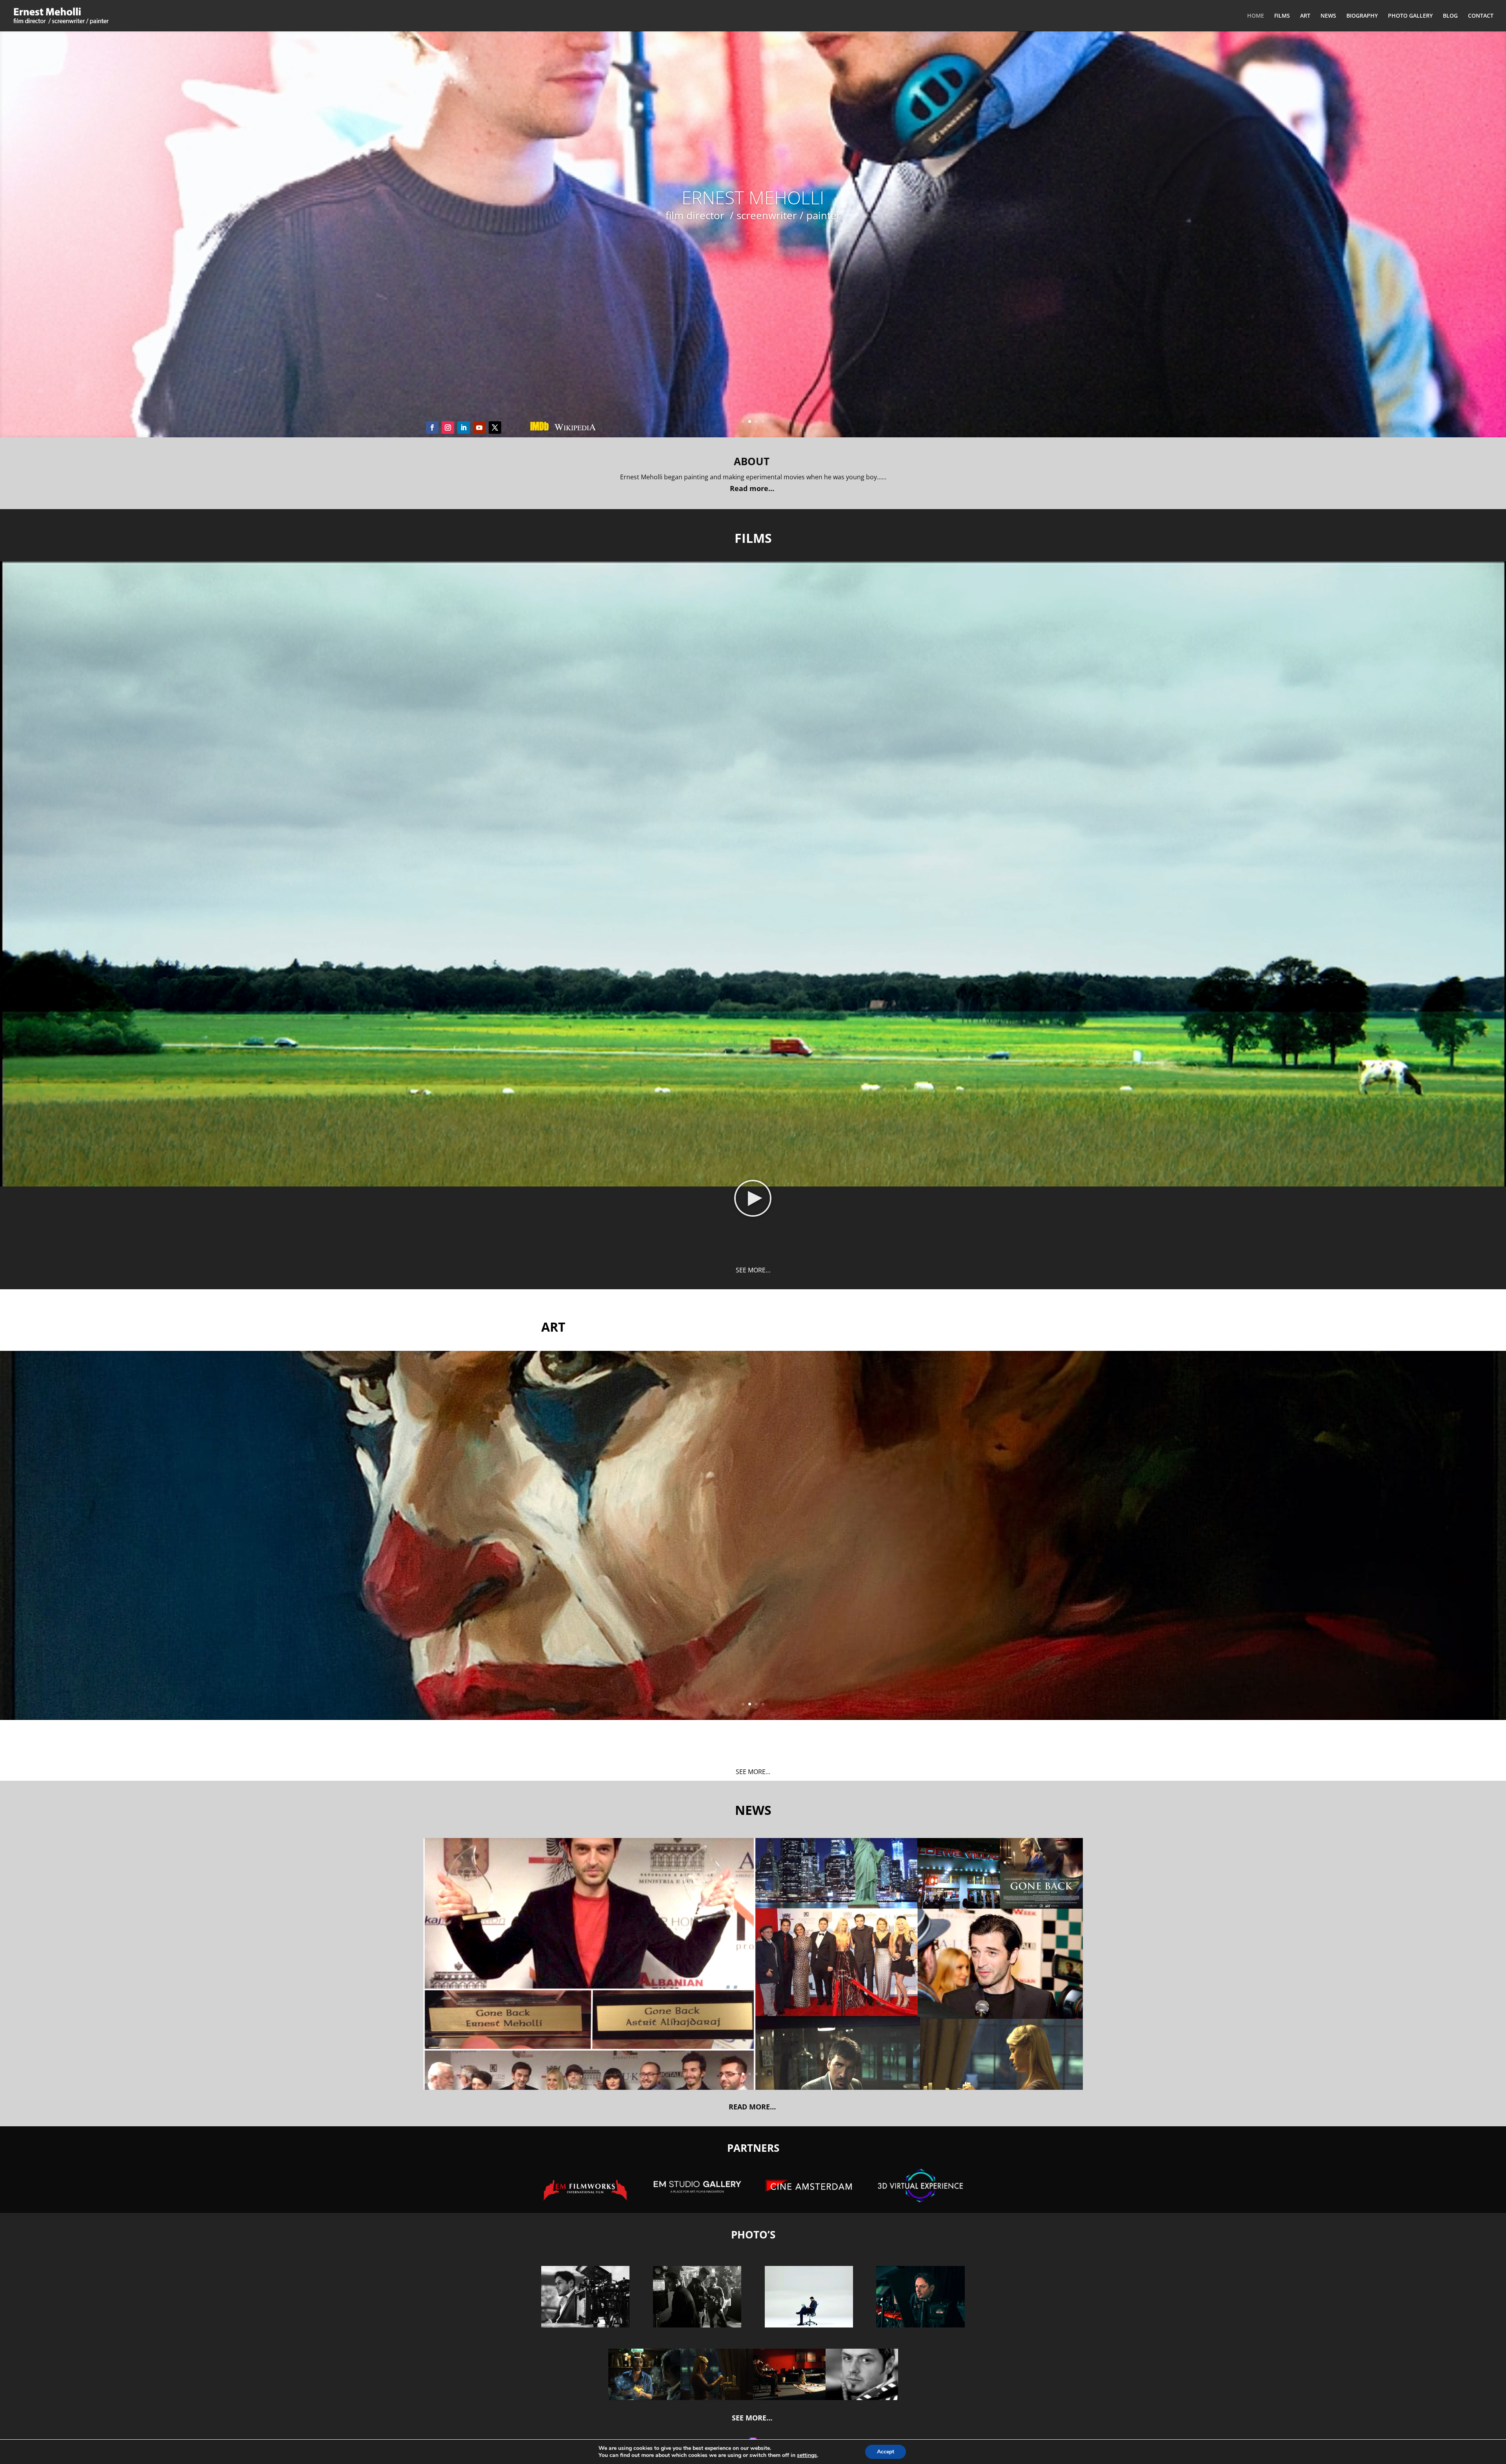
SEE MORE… (753, 1270)
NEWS (1328, 16)
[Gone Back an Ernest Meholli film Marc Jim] (645, 2398)
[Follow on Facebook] (432, 428)
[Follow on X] (495, 428)
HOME (1256, 16)
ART (1305, 16)
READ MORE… (753, 2107)
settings (807, 2455)
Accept (886, 2452)
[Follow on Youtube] (479, 428)
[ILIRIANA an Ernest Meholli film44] (789, 2398)
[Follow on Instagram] (448, 428)
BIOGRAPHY (1362, 16)
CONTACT (1481, 16)
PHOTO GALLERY (1410, 16)
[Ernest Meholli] (862, 2398)
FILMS (1282, 16)
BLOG (1450, 16)
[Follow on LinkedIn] (464, 428)
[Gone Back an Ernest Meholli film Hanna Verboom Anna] (717, 2398)
